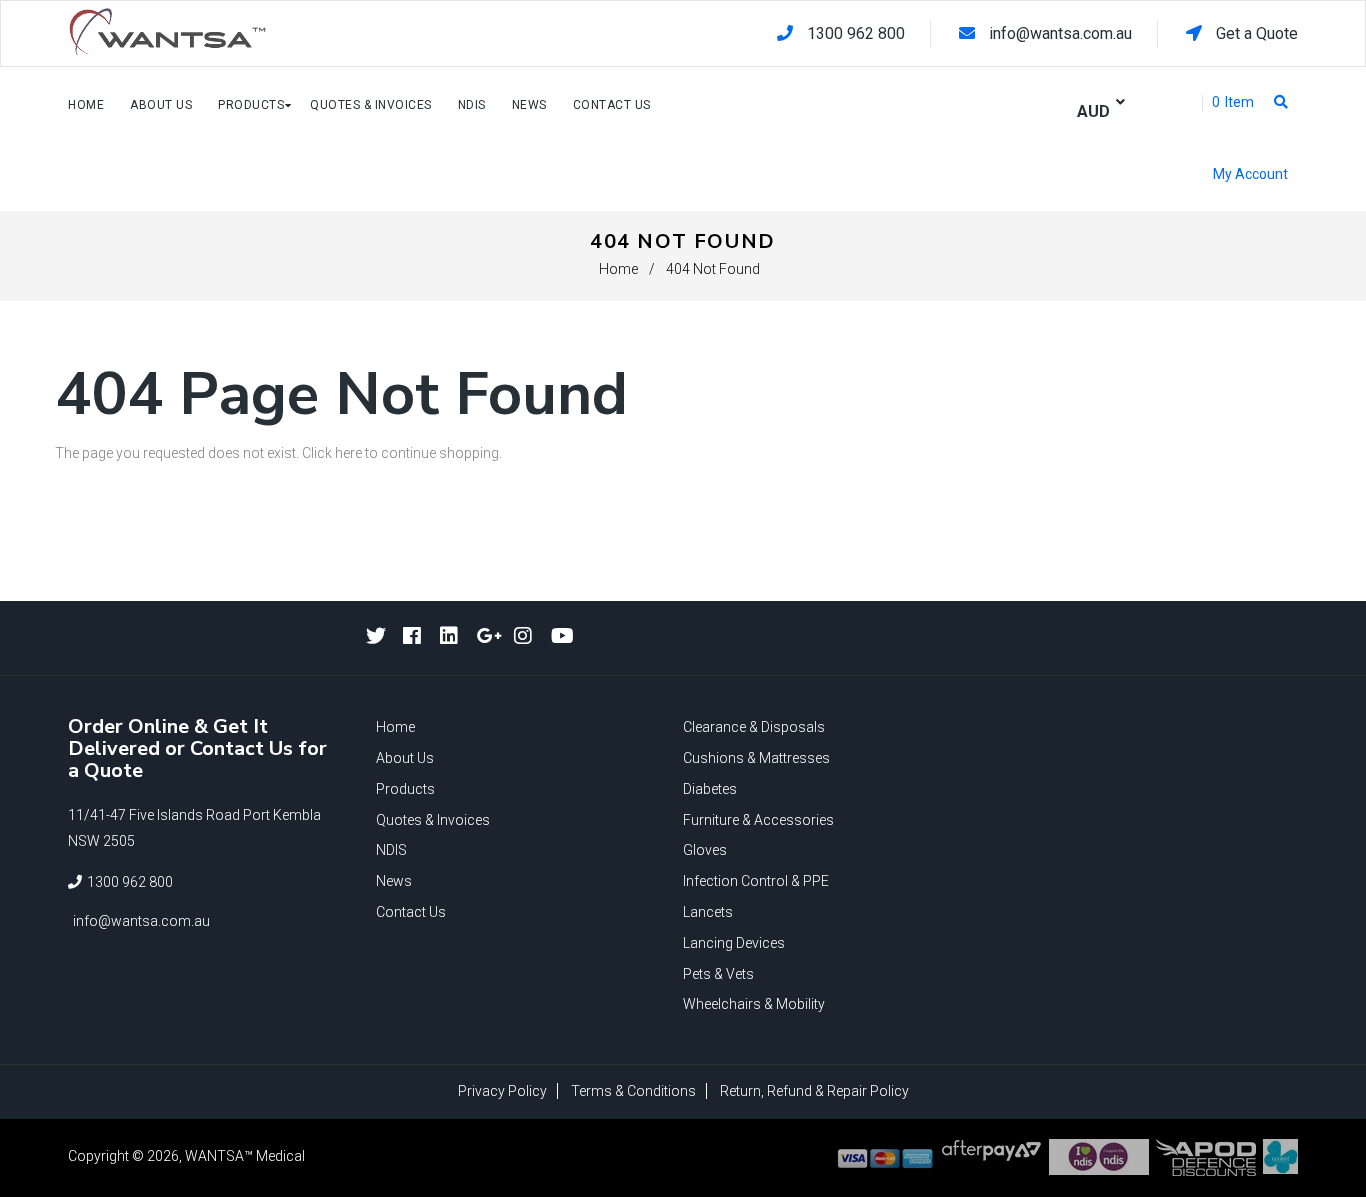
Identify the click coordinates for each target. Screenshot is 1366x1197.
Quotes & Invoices (433, 820)
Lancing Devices (734, 943)
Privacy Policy (502, 1091)
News (394, 881)
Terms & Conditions (633, 1091)
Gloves (705, 850)
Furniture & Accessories (758, 820)
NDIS (391, 850)
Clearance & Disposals (754, 727)
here (348, 453)
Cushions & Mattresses (756, 758)
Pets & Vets (718, 974)
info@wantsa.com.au (1060, 33)
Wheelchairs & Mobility (754, 1004)
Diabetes (710, 789)
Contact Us (411, 912)
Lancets (708, 912)
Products (405, 789)
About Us (405, 758)
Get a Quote (1255, 33)
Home (618, 269)
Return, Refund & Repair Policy (814, 1091)
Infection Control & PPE (756, 881)
